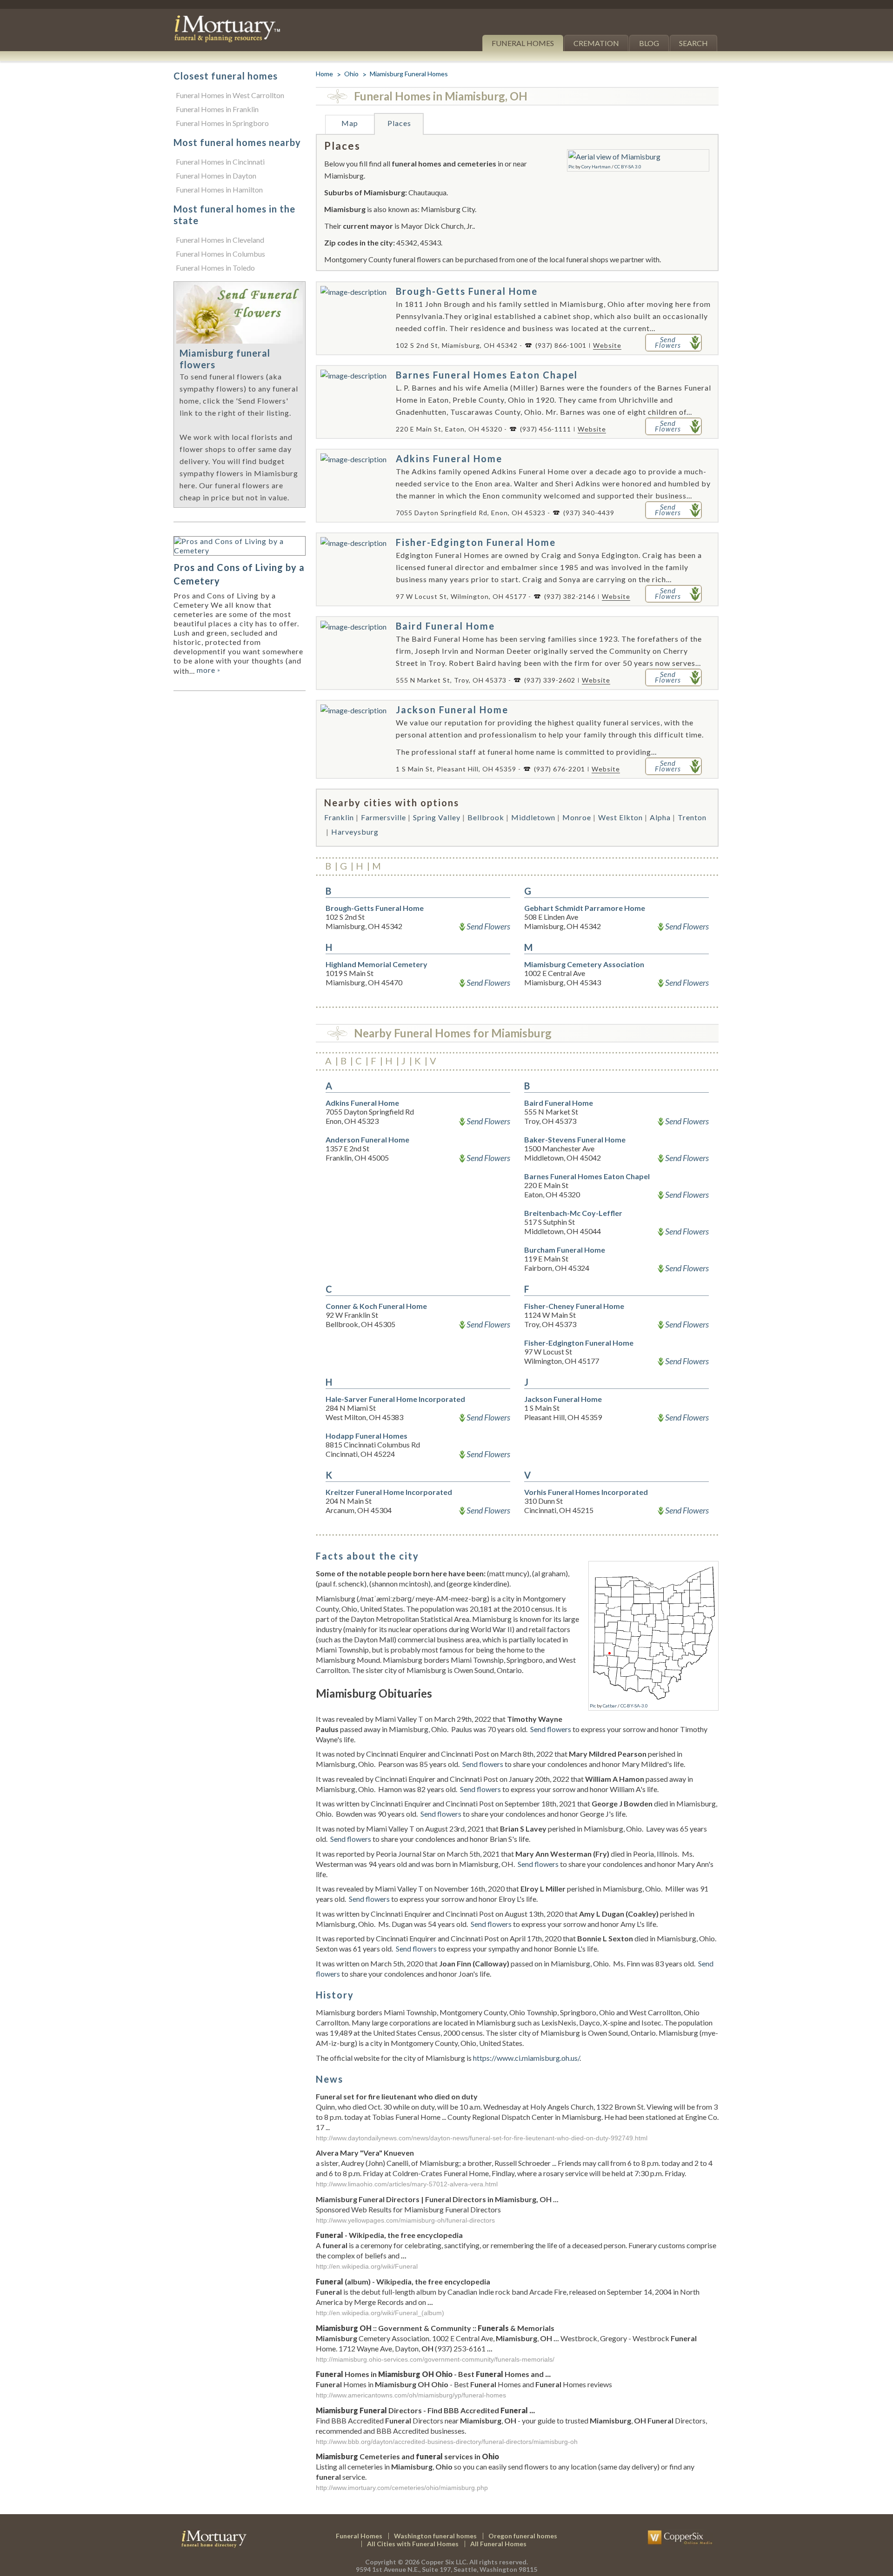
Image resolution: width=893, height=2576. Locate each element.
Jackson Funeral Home (452, 710)
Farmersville (383, 817)
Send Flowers (488, 926)
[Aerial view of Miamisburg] (614, 156)
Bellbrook (486, 817)
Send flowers (551, 1729)
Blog (649, 43)
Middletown (533, 817)
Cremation (596, 43)
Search (693, 43)
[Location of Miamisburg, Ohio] (653, 1568)
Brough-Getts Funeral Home (467, 291)
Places (399, 123)
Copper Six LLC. (444, 2562)
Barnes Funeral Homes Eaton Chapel (487, 375)
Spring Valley (437, 817)
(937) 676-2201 (560, 769)
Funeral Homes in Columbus (220, 254)
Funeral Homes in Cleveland (220, 240)
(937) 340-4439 (589, 513)
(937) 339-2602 (550, 680)
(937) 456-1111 (546, 429)
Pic (571, 166)
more (209, 670)
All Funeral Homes (498, 2544)
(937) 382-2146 (570, 596)
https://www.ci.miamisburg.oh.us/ (526, 2058)
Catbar (610, 1706)
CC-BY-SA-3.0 (634, 1706)
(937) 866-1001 (561, 345)
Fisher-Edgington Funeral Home (476, 542)
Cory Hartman (596, 166)
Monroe (577, 817)
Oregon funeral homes (523, 2536)
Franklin (339, 817)
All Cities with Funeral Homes (413, 2544)
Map (350, 123)
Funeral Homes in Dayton (216, 176)
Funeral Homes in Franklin (217, 109)
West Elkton (620, 817)
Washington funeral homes (435, 2536)
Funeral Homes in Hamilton (219, 189)
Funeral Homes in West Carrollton (230, 95)
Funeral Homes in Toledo (215, 268)
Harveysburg (355, 832)
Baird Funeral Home (445, 626)
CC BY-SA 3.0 (628, 166)
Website (607, 345)
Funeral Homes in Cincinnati (220, 162)
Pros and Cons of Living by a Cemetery (239, 574)
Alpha (660, 817)
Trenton (692, 817)
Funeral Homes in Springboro (222, 123)
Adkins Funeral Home (449, 458)
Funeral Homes (523, 43)
